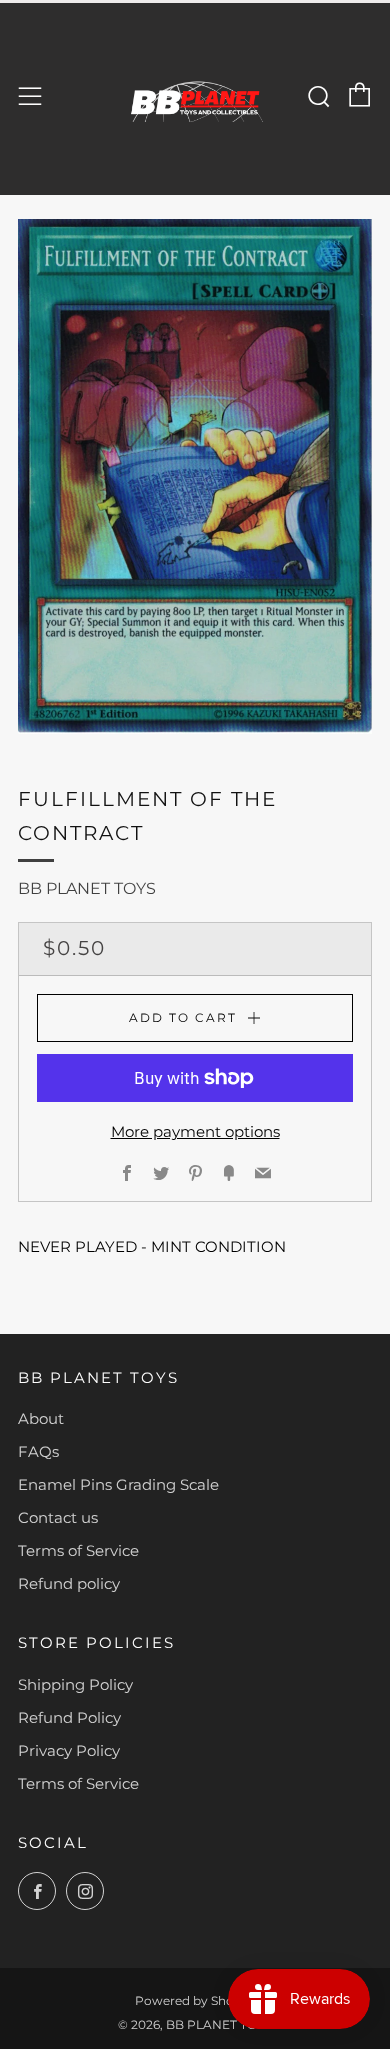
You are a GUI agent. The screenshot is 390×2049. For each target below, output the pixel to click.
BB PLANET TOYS (87, 888)
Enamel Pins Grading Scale (118, 1484)
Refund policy (69, 1583)
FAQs (38, 1451)
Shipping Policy (75, 1684)
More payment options (195, 1131)
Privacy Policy (69, 1750)
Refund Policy (69, 1717)
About (41, 1418)
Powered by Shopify (195, 2000)
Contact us (58, 1517)
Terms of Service (78, 1550)
